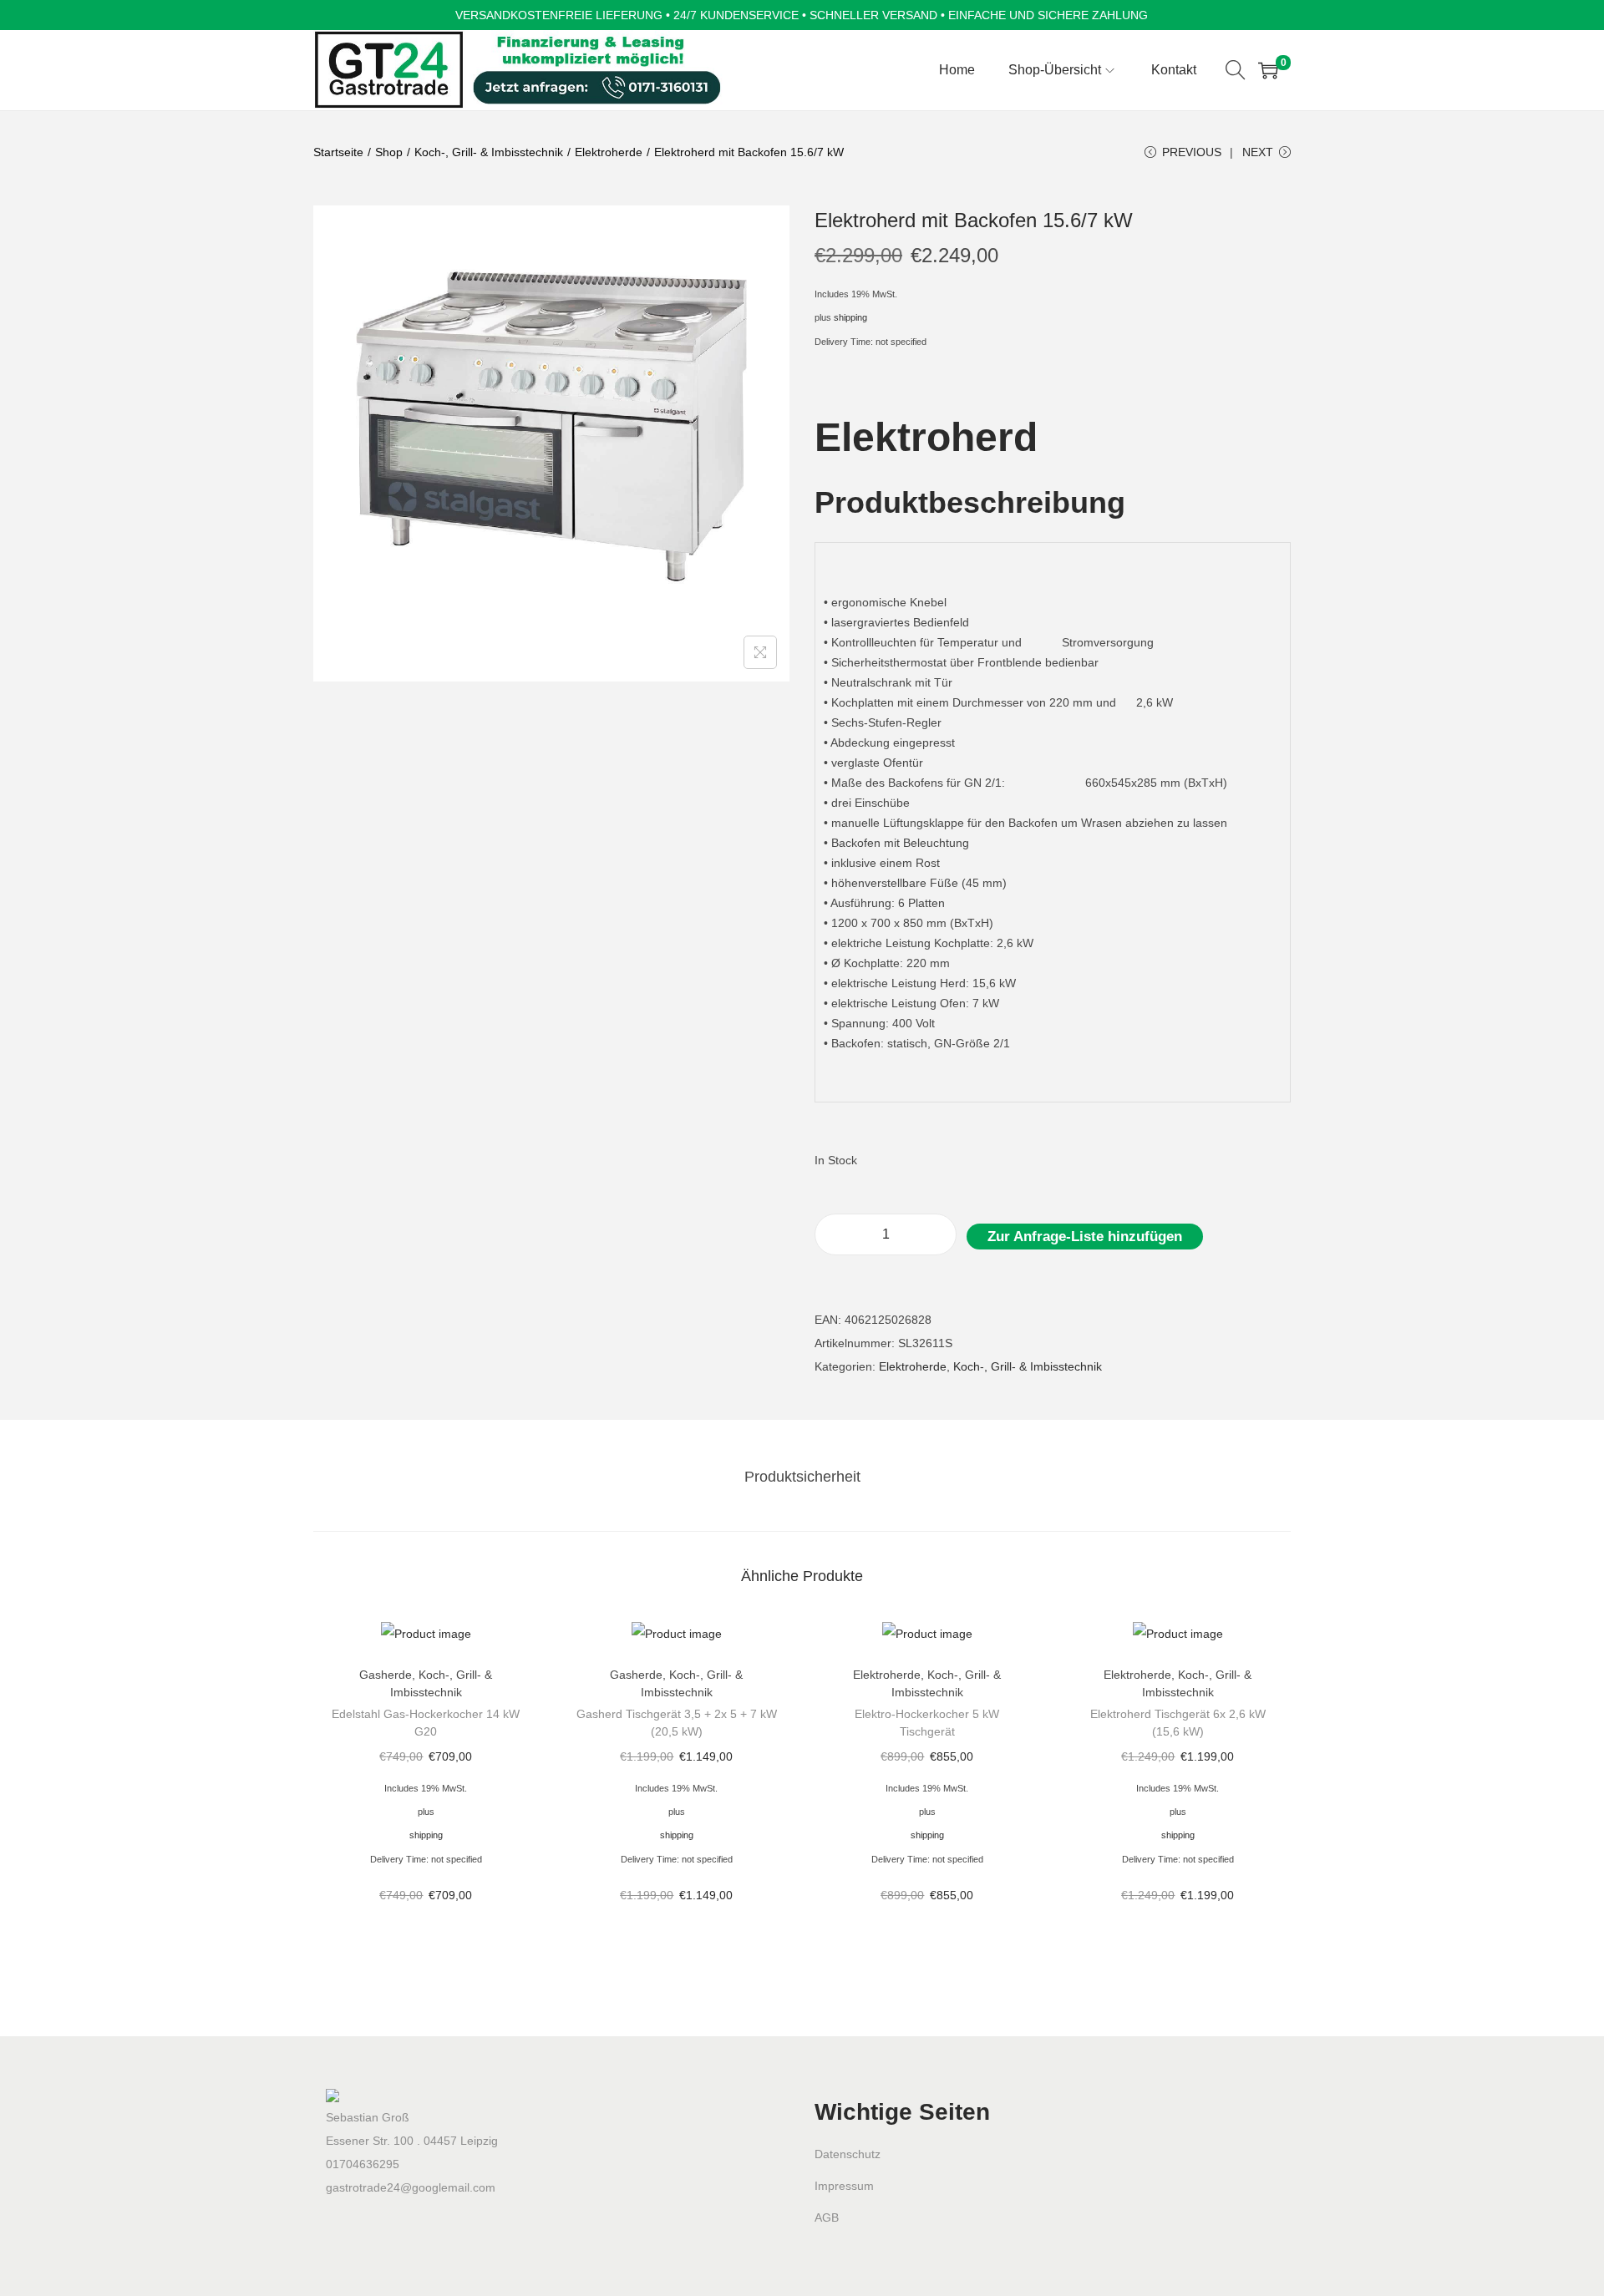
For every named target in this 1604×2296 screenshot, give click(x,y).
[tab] (802, 1477)
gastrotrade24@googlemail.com (411, 2187)
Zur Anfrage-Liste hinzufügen (1085, 1237)
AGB (827, 2217)
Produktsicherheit (802, 1477)
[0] (1268, 70)
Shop (389, 152)
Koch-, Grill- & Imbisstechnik (489, 152)
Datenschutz (848, 2154)
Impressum (844, 2186)
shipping (850, 317)
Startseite (338, 152)
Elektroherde (609, 152)
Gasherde (386, 1675)
